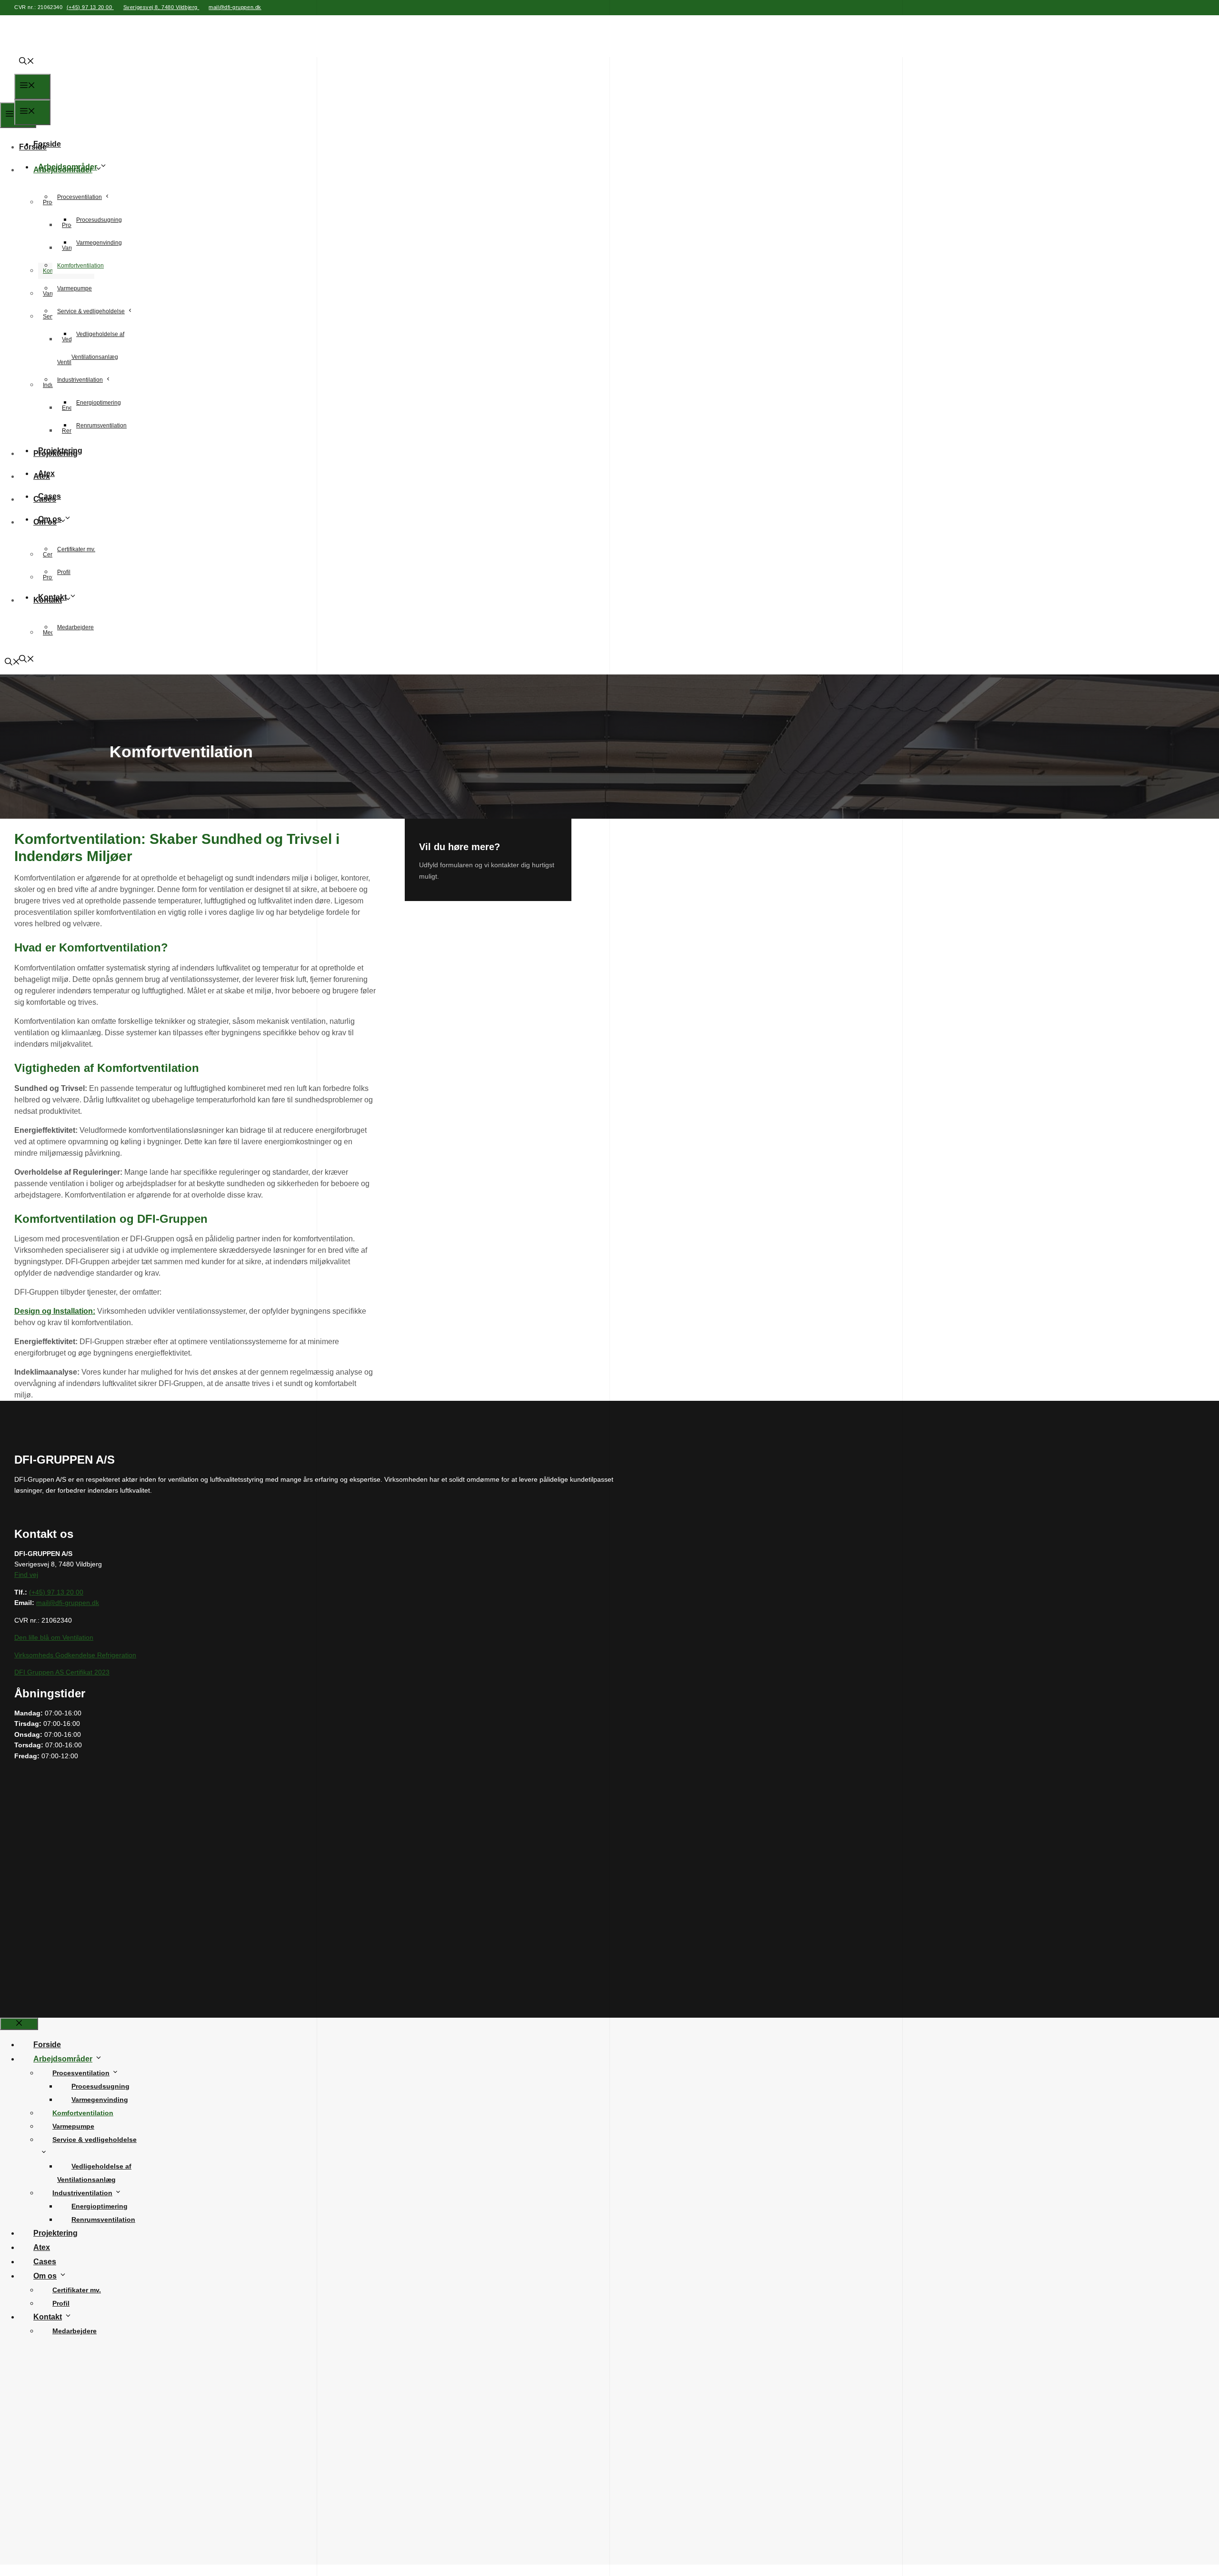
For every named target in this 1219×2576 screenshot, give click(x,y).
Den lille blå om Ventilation (54, 1637)
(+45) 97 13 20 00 (90, 7)
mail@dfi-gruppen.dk (235, 7)
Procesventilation (80, 197)
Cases (50, 496)
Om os (50, 519)
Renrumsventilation (101, 426)
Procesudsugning (99, 220)
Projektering (60, 451)
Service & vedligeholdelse (91, 311)
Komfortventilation (80, 266)
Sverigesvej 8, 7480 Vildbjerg (161, 7)
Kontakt (52, 597)
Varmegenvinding (99, 243)
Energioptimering (99, 403)
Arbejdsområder (68, 167)
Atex (46, 473)
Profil (64, 572)
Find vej (26, 1575)
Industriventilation (80, 380)
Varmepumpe (75, 288)
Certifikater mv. (76, 549)
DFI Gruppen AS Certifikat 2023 (62, 1672)
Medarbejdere (75, 627)
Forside (47, 144)
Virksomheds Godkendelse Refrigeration (75, 1655)
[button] (24, 62)
